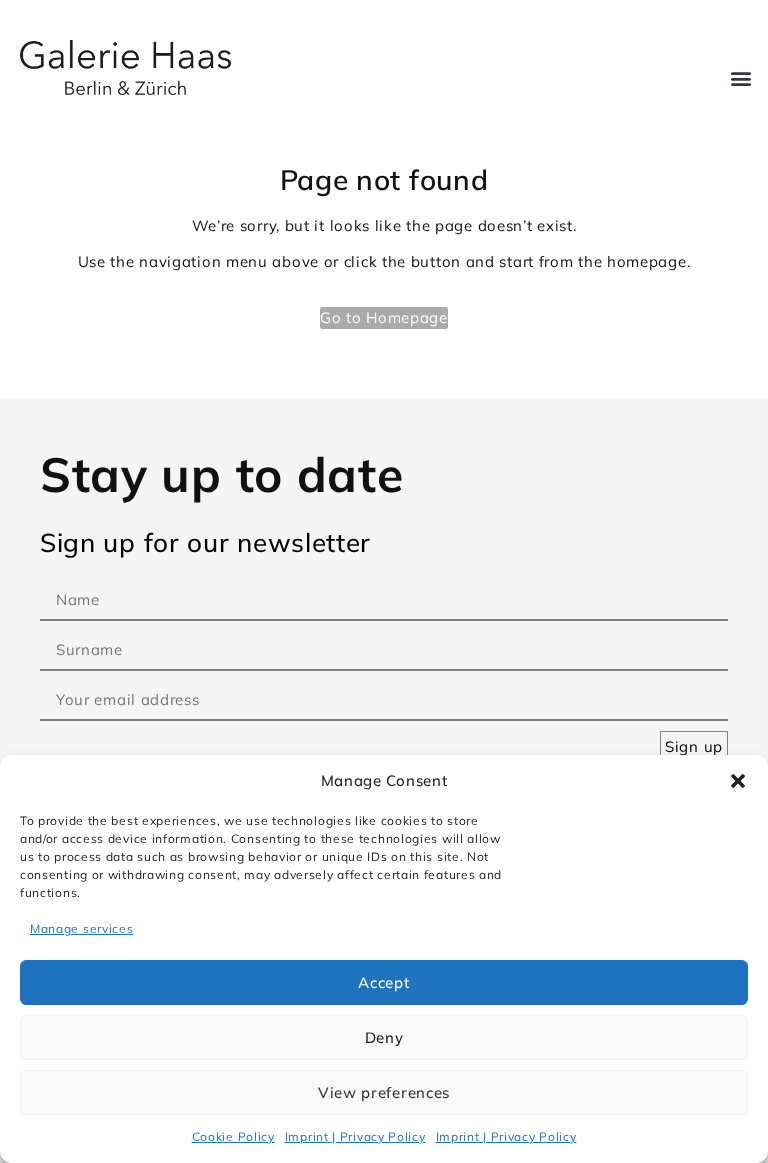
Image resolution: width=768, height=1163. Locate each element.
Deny (384, 1037)
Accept (383, 982)
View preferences (384, 1092)
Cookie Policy (233, 1136)
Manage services (82, 928)
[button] (738, 781)
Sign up (694, 746)
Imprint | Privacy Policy (355, 1136)
